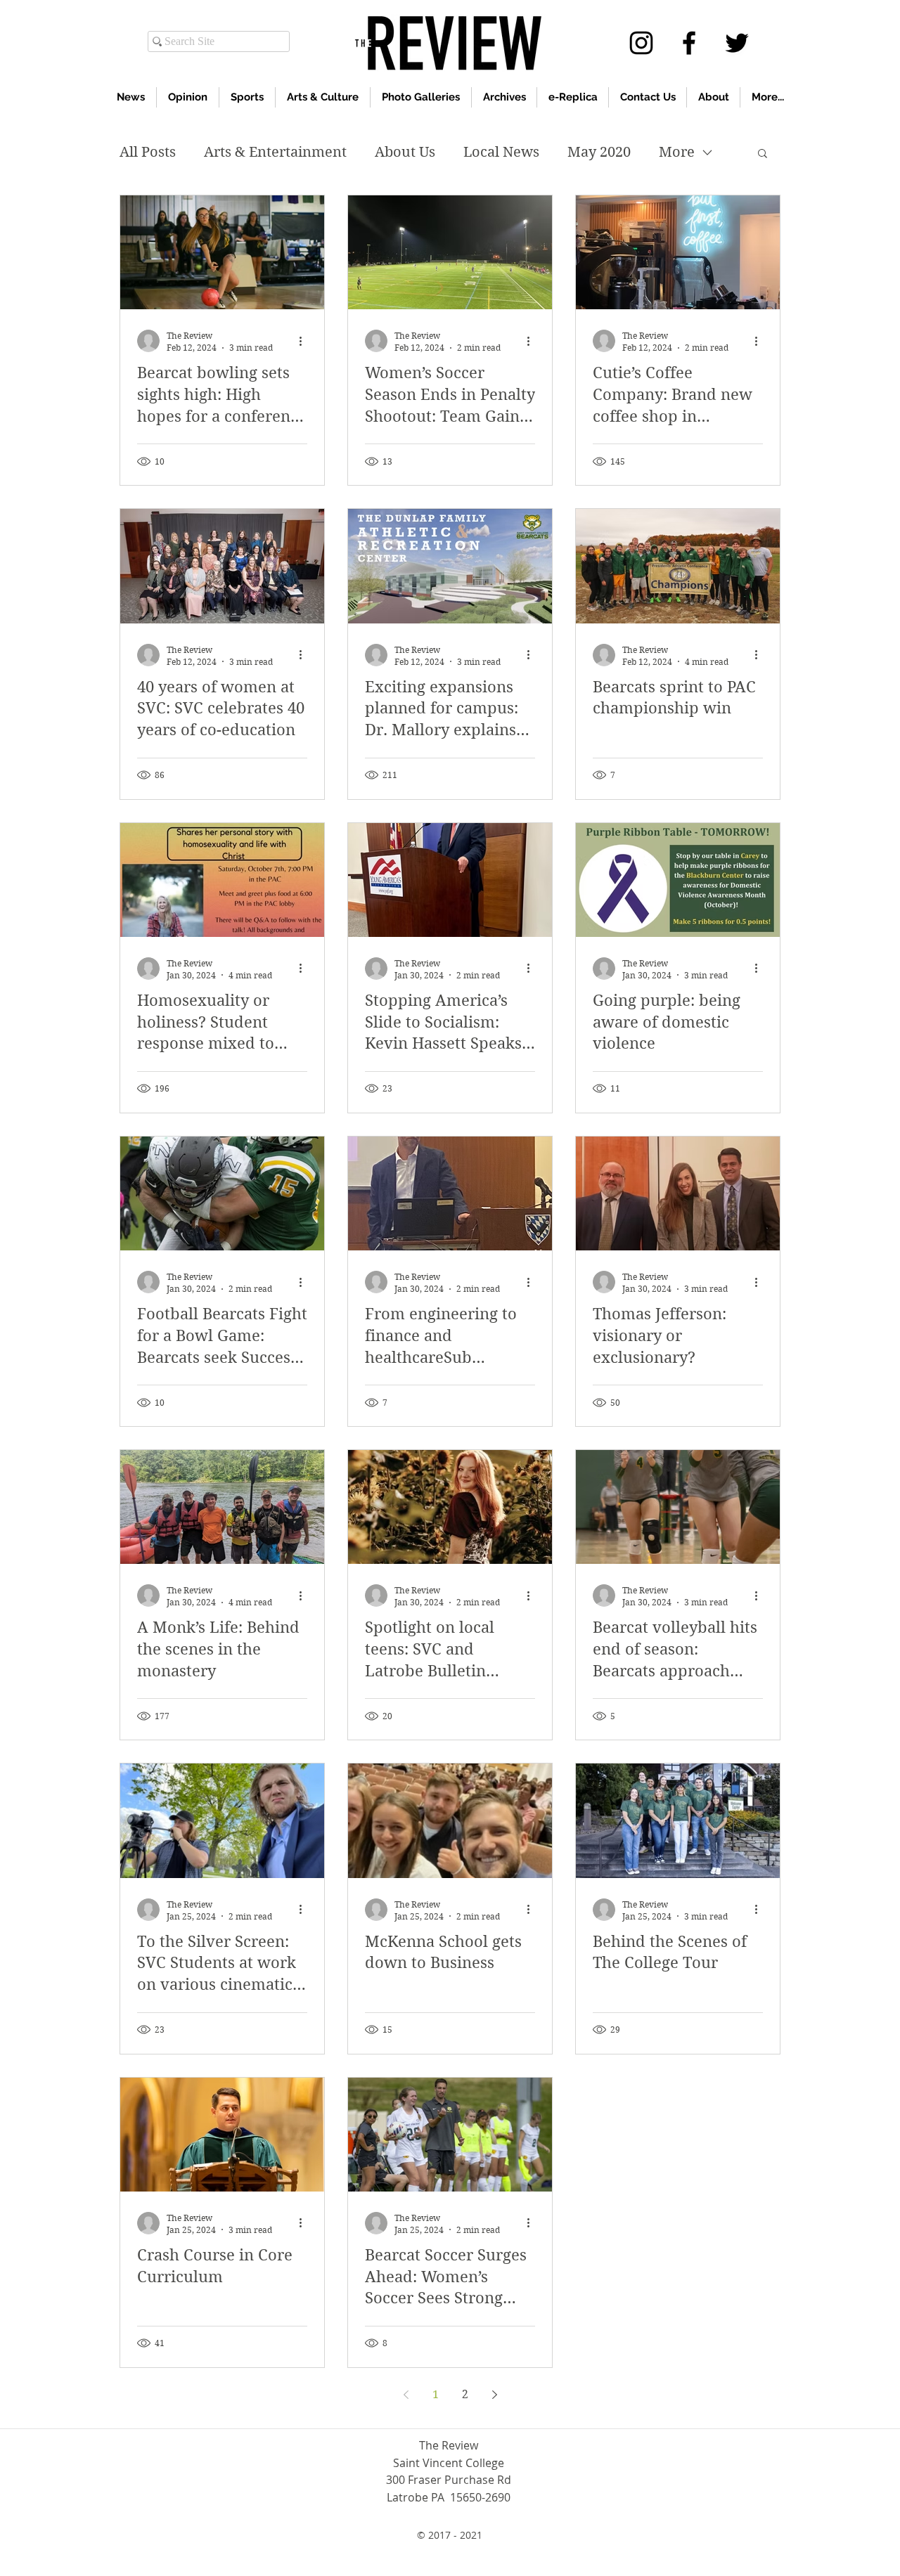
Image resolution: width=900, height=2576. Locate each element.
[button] (763, 154)
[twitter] (737, 43)
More (677, 152)
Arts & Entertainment (275, 152)
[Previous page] (406, 2395)
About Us (405, 152)
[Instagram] (641, 43)
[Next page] (494, 2395)
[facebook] (689, 43)
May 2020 (599, 152)
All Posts (148, 152)
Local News (501, 152)
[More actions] (305, 341)
